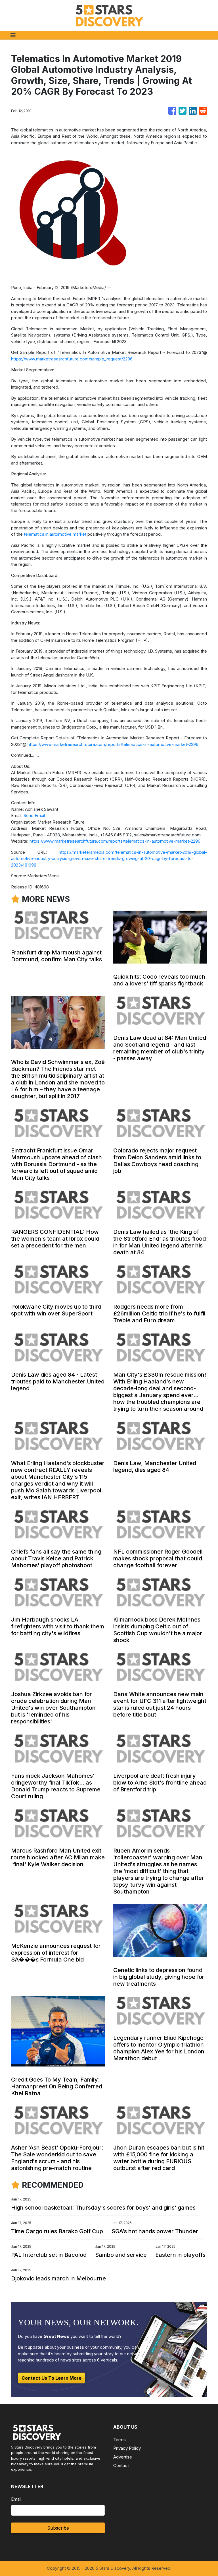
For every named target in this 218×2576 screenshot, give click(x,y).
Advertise (123, 2457)
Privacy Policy (127, 2448)
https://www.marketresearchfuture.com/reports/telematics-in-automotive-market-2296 (113, 744)
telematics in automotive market (55, 534)
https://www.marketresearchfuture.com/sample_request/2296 (72, 359)
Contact (121, 2465)
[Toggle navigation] (13, 35)
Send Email (34, 815)
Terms (120, 2440)
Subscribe (58, 2528)
